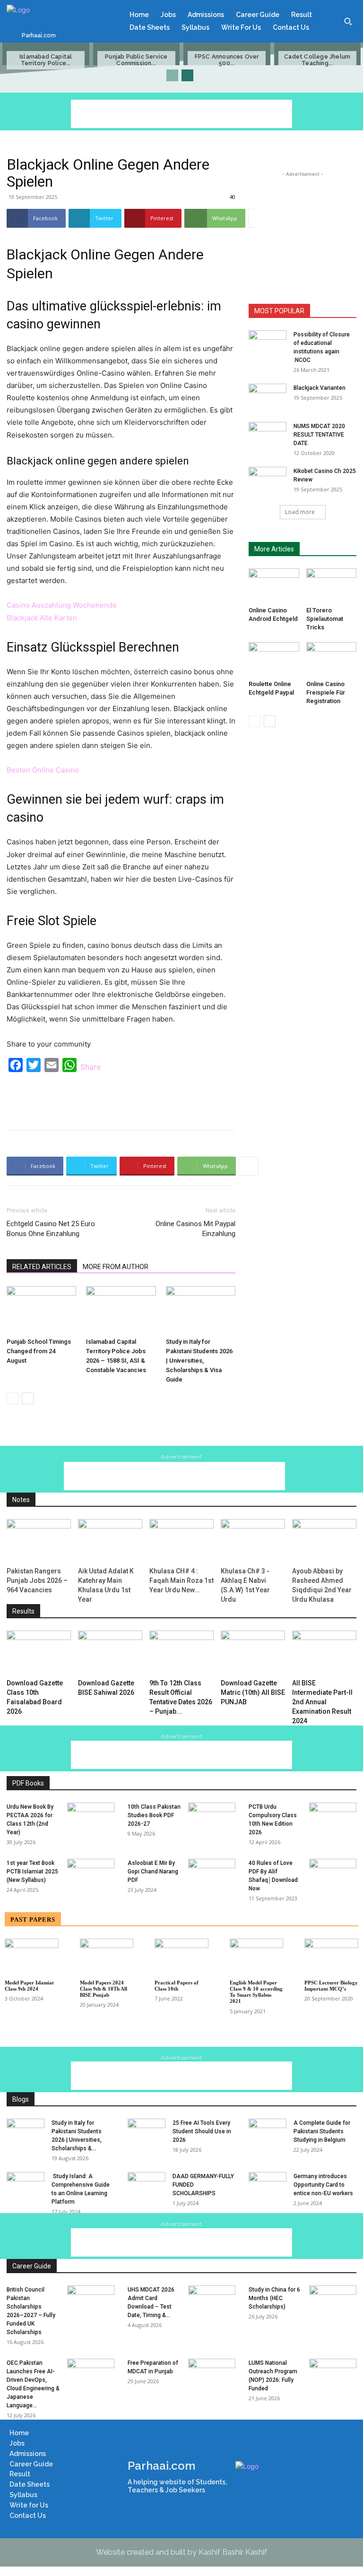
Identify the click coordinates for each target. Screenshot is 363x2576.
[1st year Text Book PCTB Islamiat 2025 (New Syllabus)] (91, 1875)
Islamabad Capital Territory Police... (46, 60)
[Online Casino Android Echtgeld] (274, 586)
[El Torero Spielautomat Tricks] (332, 586)
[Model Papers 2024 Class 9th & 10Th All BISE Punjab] (107, 1957)
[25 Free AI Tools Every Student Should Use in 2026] (147, 2132)
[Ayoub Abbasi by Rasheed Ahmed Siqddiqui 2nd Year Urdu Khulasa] (324, 1541)
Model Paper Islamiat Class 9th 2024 (29, 1986)
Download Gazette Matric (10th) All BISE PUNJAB (253, 1692)
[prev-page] (172, 75)
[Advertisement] (181, 114)
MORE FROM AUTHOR (116, 1267)
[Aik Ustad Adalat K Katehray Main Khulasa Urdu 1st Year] (110, 1541)
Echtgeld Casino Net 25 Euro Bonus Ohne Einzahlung (51, 1229)
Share (91, 1067)
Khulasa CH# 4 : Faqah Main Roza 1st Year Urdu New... (181, 1580)
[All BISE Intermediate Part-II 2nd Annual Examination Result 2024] (324, 1653)
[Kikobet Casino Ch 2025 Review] (268, 480)
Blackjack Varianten (320, 388)
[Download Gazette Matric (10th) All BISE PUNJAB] (253, 1653)
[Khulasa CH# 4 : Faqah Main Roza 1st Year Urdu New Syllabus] (181, 1541)
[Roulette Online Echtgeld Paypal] (274, 659)
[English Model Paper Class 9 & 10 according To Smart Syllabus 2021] (257, 1957)
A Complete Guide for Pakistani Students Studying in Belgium (322, 2131)
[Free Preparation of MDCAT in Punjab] (212, 2375)
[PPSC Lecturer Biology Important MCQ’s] (331, 1957)
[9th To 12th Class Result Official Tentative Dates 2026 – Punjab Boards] (181, 1653)
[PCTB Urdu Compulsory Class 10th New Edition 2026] (333, 1819)
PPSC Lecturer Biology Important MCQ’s (331, 1986)
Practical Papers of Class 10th (177, 1986)
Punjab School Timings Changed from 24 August (39, 1351)
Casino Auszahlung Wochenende (62, 605)
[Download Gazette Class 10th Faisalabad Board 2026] (39, 1653)
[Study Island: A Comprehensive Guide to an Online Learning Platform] (26, 2185)
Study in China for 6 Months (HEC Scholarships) (274, 2298)
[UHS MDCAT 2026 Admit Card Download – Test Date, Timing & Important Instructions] (212, 2302)
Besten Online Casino (43, 770)
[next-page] (187, 75)
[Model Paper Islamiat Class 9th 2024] (32, 1957)
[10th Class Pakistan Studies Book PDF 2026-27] (212, 1819)
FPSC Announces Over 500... (227, 60)
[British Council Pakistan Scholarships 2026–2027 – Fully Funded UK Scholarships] (91, 2302)
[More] (258, 218)
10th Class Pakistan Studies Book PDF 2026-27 (154, 1815)
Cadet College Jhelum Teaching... (317, 60)
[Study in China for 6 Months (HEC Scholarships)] (333, 2302)
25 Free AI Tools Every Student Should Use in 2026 (202, 2131)
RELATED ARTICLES (42, 1267)
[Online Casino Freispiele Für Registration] (332, 659)
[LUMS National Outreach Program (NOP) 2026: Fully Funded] (333, 2375)
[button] (348, 21)
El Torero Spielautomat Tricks (325, 619)
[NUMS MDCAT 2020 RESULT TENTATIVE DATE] (268, 435)
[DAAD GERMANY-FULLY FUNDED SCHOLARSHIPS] (147, 2185)
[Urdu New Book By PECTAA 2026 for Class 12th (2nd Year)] (91, 1819)
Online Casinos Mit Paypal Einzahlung (195, 1229)
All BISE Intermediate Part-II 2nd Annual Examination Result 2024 (322, 1702)
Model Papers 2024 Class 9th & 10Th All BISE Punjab (104, 1989)
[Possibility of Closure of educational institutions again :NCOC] (268, 343)
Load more (300, 512)
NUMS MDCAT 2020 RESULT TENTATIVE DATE (319, 435)
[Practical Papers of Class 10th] (181, 1957)
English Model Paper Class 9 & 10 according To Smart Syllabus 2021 (256, 1992)
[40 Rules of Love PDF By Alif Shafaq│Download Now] (333, 1875)
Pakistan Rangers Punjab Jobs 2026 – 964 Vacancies (37, 1580)
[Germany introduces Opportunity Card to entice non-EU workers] (268, 2185)
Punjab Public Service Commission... (136, 60)
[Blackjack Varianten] (268, 397)
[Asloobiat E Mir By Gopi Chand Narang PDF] (212, 1875)
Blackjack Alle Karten (42, 618)
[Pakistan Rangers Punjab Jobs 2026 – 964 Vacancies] (39, 1541)
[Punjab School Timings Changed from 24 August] (41, 1310)
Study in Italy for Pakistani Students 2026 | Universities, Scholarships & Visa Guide (199, 1361)
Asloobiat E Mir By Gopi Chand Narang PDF (153, 1872)
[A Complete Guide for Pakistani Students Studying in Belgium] (268, 2132)
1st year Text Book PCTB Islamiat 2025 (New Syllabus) (32, 1872)
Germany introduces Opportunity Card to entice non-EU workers (323, 2185)
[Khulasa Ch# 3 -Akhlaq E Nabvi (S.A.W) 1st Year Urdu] (253, 1541)
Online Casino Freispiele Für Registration (326, 692)
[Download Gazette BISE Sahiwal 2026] (110, 1653)
